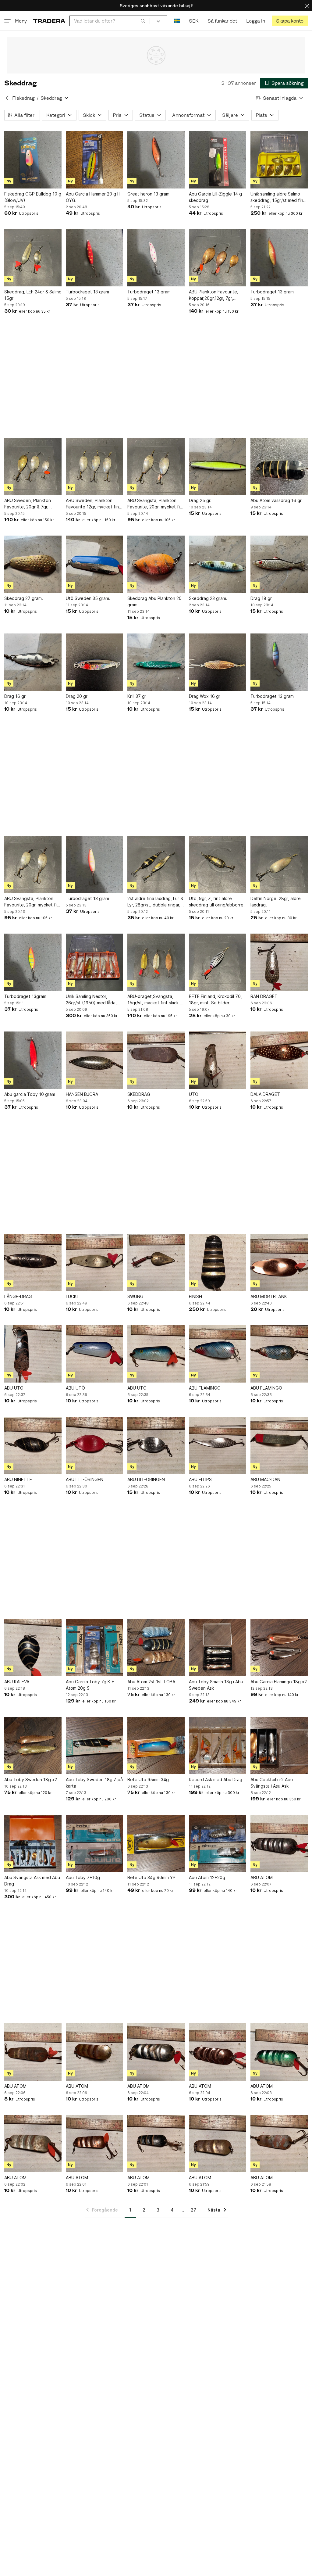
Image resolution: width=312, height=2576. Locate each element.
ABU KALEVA (17, 1682)
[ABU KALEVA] (33, 1648)
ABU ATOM (262, 1877)
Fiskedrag (23, 98)
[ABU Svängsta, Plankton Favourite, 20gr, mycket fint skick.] (156, 466)
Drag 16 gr (15, 696)
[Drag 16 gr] (33, 662)
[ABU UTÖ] (33, 1354)
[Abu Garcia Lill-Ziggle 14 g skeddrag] (218, 160)
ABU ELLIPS (200, 1479)
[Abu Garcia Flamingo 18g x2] (279, 1648)
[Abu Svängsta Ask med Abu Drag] (33, 1843)
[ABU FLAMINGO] (218, 1354)
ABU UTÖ (14, 1388)
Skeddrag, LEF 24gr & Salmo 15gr (33, 295)
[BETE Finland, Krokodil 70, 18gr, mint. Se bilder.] (218, 962)
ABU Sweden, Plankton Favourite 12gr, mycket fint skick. (93, 504)
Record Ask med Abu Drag (216, 1780)
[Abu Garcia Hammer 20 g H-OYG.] (94, 160)
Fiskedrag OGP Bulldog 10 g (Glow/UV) (33, 197)
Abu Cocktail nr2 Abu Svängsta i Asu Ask (272, 1783)
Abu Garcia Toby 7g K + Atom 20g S (90, 1685)
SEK (194, 21)
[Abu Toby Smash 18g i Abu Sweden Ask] (218, 1648)
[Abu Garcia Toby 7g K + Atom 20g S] (94, 1648)
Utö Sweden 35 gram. (88, 598)
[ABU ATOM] (279, 1843)
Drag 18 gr (261, 598)
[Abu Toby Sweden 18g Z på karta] (94, 1745)
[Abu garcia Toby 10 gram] (33, 1060)
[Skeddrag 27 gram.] (33, 564)
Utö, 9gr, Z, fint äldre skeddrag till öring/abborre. (217, 902)
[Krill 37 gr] (156, 662)
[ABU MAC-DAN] (279, 1445)
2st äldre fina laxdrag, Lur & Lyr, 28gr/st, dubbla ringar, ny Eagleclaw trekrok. (155, 902)
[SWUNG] (156, 1262)
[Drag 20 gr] (94, 662)
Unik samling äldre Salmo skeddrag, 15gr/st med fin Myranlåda (277, 197)
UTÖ (194, 1094)
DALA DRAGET (265, 1094)
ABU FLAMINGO (205, 1388)
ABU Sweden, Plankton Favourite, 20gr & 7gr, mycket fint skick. (28, 504)
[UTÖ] (218, 1060)
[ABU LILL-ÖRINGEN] (94, 1445)
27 (193, 2210)
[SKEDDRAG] (156, 1060)
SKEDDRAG (139, 1094)
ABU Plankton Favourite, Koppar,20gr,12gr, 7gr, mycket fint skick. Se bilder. (217, 295)
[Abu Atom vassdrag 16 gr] (279, 466)
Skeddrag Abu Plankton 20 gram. (154, 601)
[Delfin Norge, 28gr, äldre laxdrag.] (279, 864)
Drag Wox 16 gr (205, 696)
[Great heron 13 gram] (156, 160)
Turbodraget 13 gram (87, 292)
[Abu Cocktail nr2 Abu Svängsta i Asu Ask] (279, 1745)
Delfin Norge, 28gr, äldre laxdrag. (276, 902)
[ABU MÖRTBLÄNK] (279, 1262)
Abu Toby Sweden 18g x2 (31, 1780)
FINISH (195, 1296)
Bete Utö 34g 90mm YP (151, 1877)
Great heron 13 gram (148, 194)
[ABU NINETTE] (33, 1445)
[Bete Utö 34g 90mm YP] (156, 1843)
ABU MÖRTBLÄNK (269, 1296)
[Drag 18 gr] (279, 564)
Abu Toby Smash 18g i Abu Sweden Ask (216, 1685)
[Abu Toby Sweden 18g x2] (33, 1745)
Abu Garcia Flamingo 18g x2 (279, 1682)
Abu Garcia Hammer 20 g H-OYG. (94, 197)
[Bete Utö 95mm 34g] (156, 1745)
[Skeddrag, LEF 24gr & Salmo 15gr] (33, 258)
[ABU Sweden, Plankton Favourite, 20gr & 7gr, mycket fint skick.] (33, 466)
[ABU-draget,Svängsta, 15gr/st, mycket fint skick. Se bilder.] (156, 962)
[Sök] (143, 21)
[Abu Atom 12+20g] (218, 1843)
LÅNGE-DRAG (18, 1296)
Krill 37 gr (137, 696)
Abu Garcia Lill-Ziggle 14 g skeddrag (215, 197)
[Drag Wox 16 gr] (218, 662)
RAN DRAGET (264, 996)
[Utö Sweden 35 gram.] (94, 564)
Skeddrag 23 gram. (208, 598)
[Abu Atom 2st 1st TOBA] (156, 1648)
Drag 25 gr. (200, 500)
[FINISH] (218, 1262)
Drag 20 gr (77, 696)
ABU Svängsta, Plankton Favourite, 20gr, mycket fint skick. (156, 504)
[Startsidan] (49, 21)
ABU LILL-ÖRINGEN (85, 1479)
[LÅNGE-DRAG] (33, 1262)
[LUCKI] (94, 1262)
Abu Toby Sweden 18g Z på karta (94, 1783)
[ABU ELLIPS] (218, 1445)
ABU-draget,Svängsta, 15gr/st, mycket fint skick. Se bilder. (154, 1000)
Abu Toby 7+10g (83, 1877)
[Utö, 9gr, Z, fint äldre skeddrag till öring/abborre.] (218, 864)
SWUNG (135, 1296)
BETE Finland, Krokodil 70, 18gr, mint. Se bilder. (215, 999)
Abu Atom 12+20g (207, 1877)
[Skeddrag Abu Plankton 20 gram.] (156, 564)
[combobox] (110, 21)
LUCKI (72, 1296)
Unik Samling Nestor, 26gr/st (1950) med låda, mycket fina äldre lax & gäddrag (91, 1000)
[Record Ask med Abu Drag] (218, 1745)
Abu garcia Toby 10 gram (30, 1094)
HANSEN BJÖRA (82, 1094)
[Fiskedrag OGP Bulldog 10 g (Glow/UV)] (33, 160)
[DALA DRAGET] (279, 1060)
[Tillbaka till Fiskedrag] (7, 98)
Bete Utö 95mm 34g (148, 1780)
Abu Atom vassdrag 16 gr (276, 500)
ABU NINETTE (18, 1479)
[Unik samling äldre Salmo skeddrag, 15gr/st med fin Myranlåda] (279, 160)
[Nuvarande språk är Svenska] (177, 21)
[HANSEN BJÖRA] (94, 1060)
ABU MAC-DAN (265, 1479)
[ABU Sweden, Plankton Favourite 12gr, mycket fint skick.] (94, 466)
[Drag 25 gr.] (218, 466)
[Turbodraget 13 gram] (94, 258)
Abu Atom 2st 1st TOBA (151, 1682)
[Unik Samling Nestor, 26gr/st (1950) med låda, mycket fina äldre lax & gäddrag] (94, 962)
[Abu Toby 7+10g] (94, 1843)
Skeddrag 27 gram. (24, 598)
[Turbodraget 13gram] (33, 962)
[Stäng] (307, 6)
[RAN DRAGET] (279, 962)
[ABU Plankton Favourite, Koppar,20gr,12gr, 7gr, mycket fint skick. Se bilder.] (218, 258)
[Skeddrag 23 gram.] (218, 564)
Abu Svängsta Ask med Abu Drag (32, 1881)
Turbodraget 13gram (25, 996)
